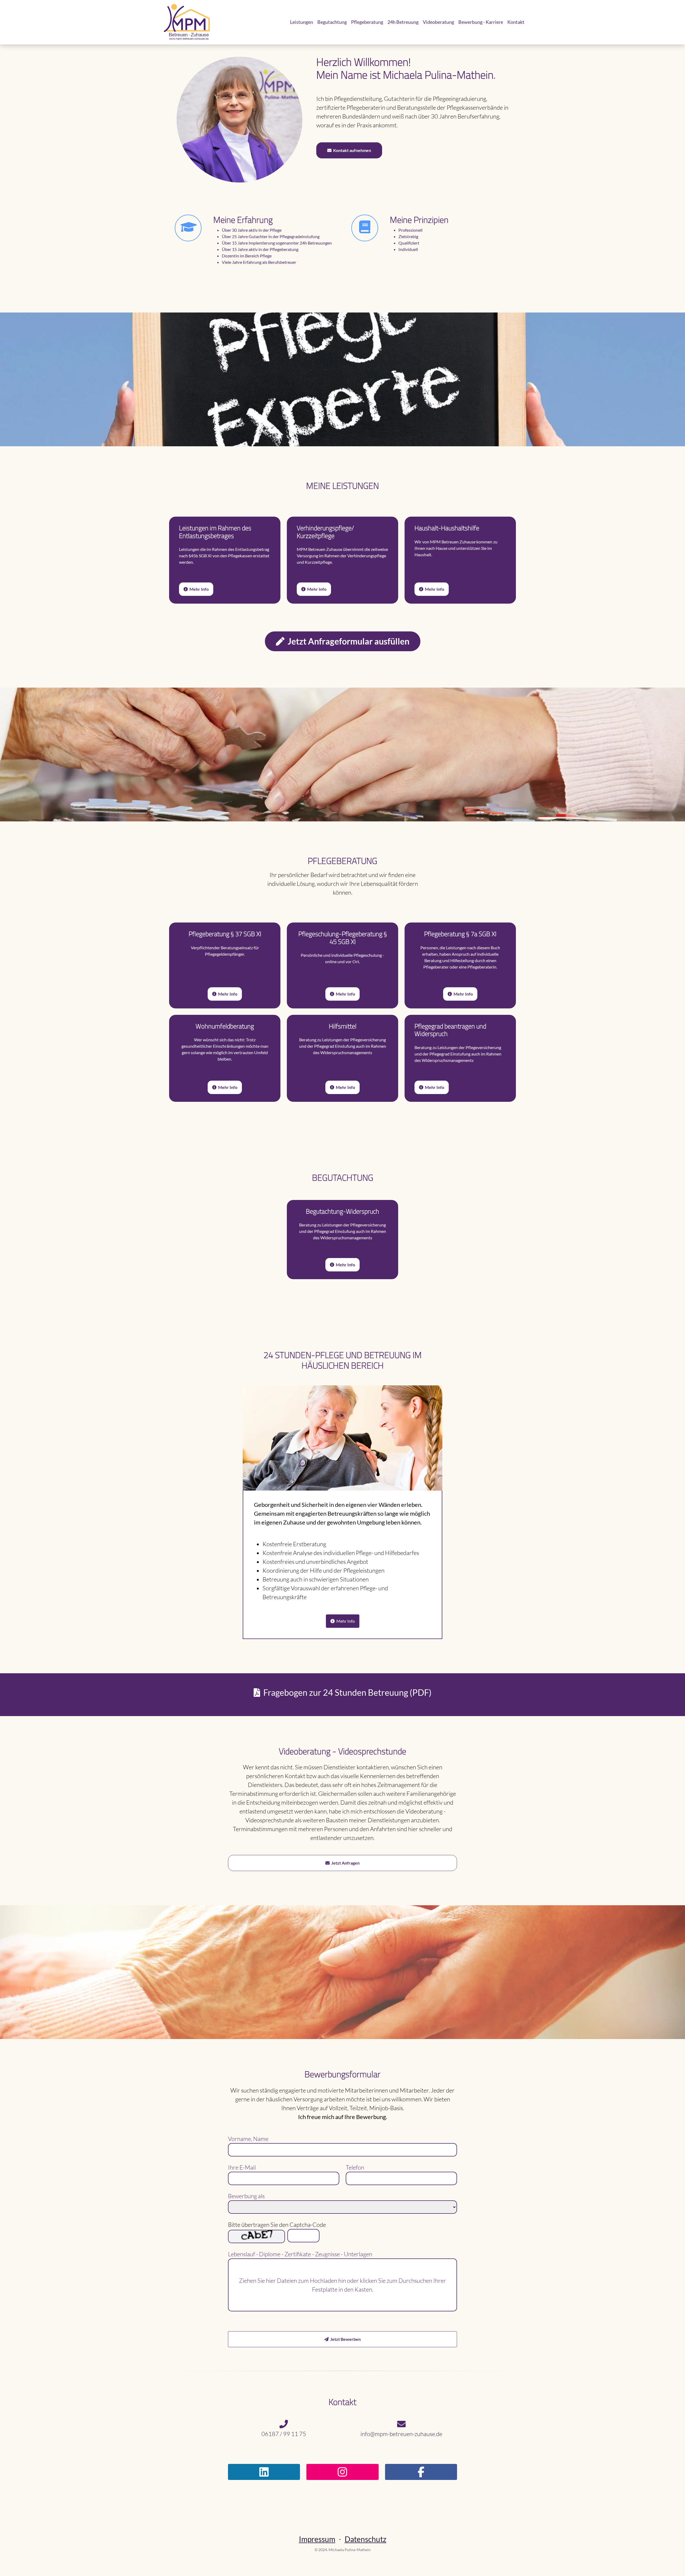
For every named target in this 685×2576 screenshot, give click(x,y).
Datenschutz (366, 2539)
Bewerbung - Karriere (481, 22)
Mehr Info (316, 589)
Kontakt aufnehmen (351, 150)
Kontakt (516, 22)
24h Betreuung (403, 22)
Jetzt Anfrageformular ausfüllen (347, 641)
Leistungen (302, 22)
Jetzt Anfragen (345, 1863)
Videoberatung (438, 22)
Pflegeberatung (367, 22)
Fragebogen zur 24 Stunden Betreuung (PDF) (346, 1692)
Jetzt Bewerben (345, 2339)
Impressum (317, 2539)
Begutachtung (332, 22)
